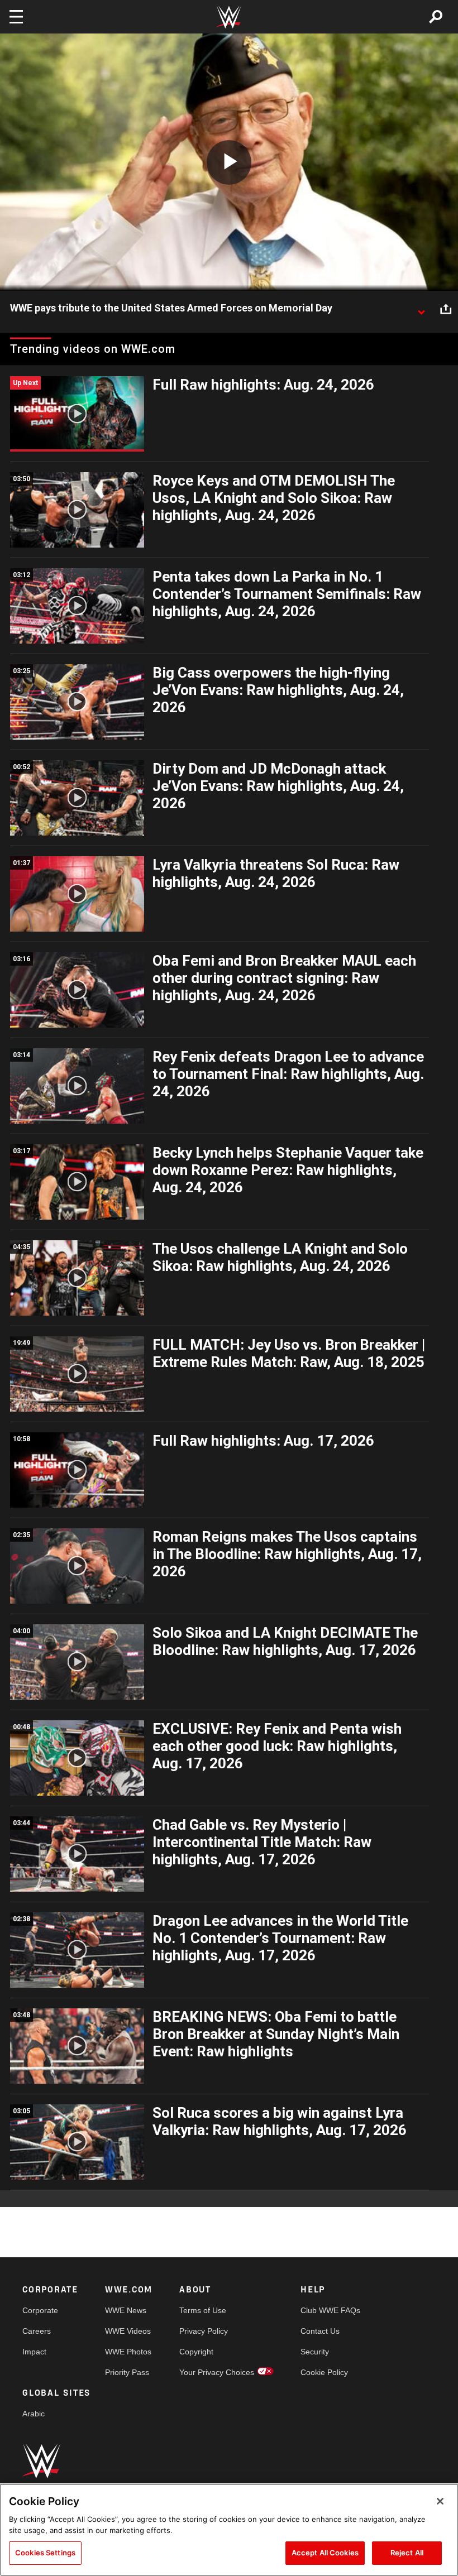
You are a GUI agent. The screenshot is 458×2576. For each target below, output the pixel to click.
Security (315, 2352)
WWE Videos (128, 2331)
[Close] (440, 2501)
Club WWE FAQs (330, 2310)
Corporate (40, 2310)
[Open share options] (446, 309)
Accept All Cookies (325, 2553)
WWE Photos (128, 2352)
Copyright (196, 2352)
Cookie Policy (324, 2372)
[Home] (229, 17)
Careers (37, 2331)
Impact (34, 2352)
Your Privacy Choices (217, 2372)
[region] (229, 2530)
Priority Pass (127, 2372)
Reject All (407, 2553)
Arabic (34, 2414)
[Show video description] (421, 309)
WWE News (126, 2310)
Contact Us (320, 2331)
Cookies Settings (45, 2553)
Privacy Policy (204, 2331)
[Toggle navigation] (16, 17)
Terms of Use (203, 2310)
